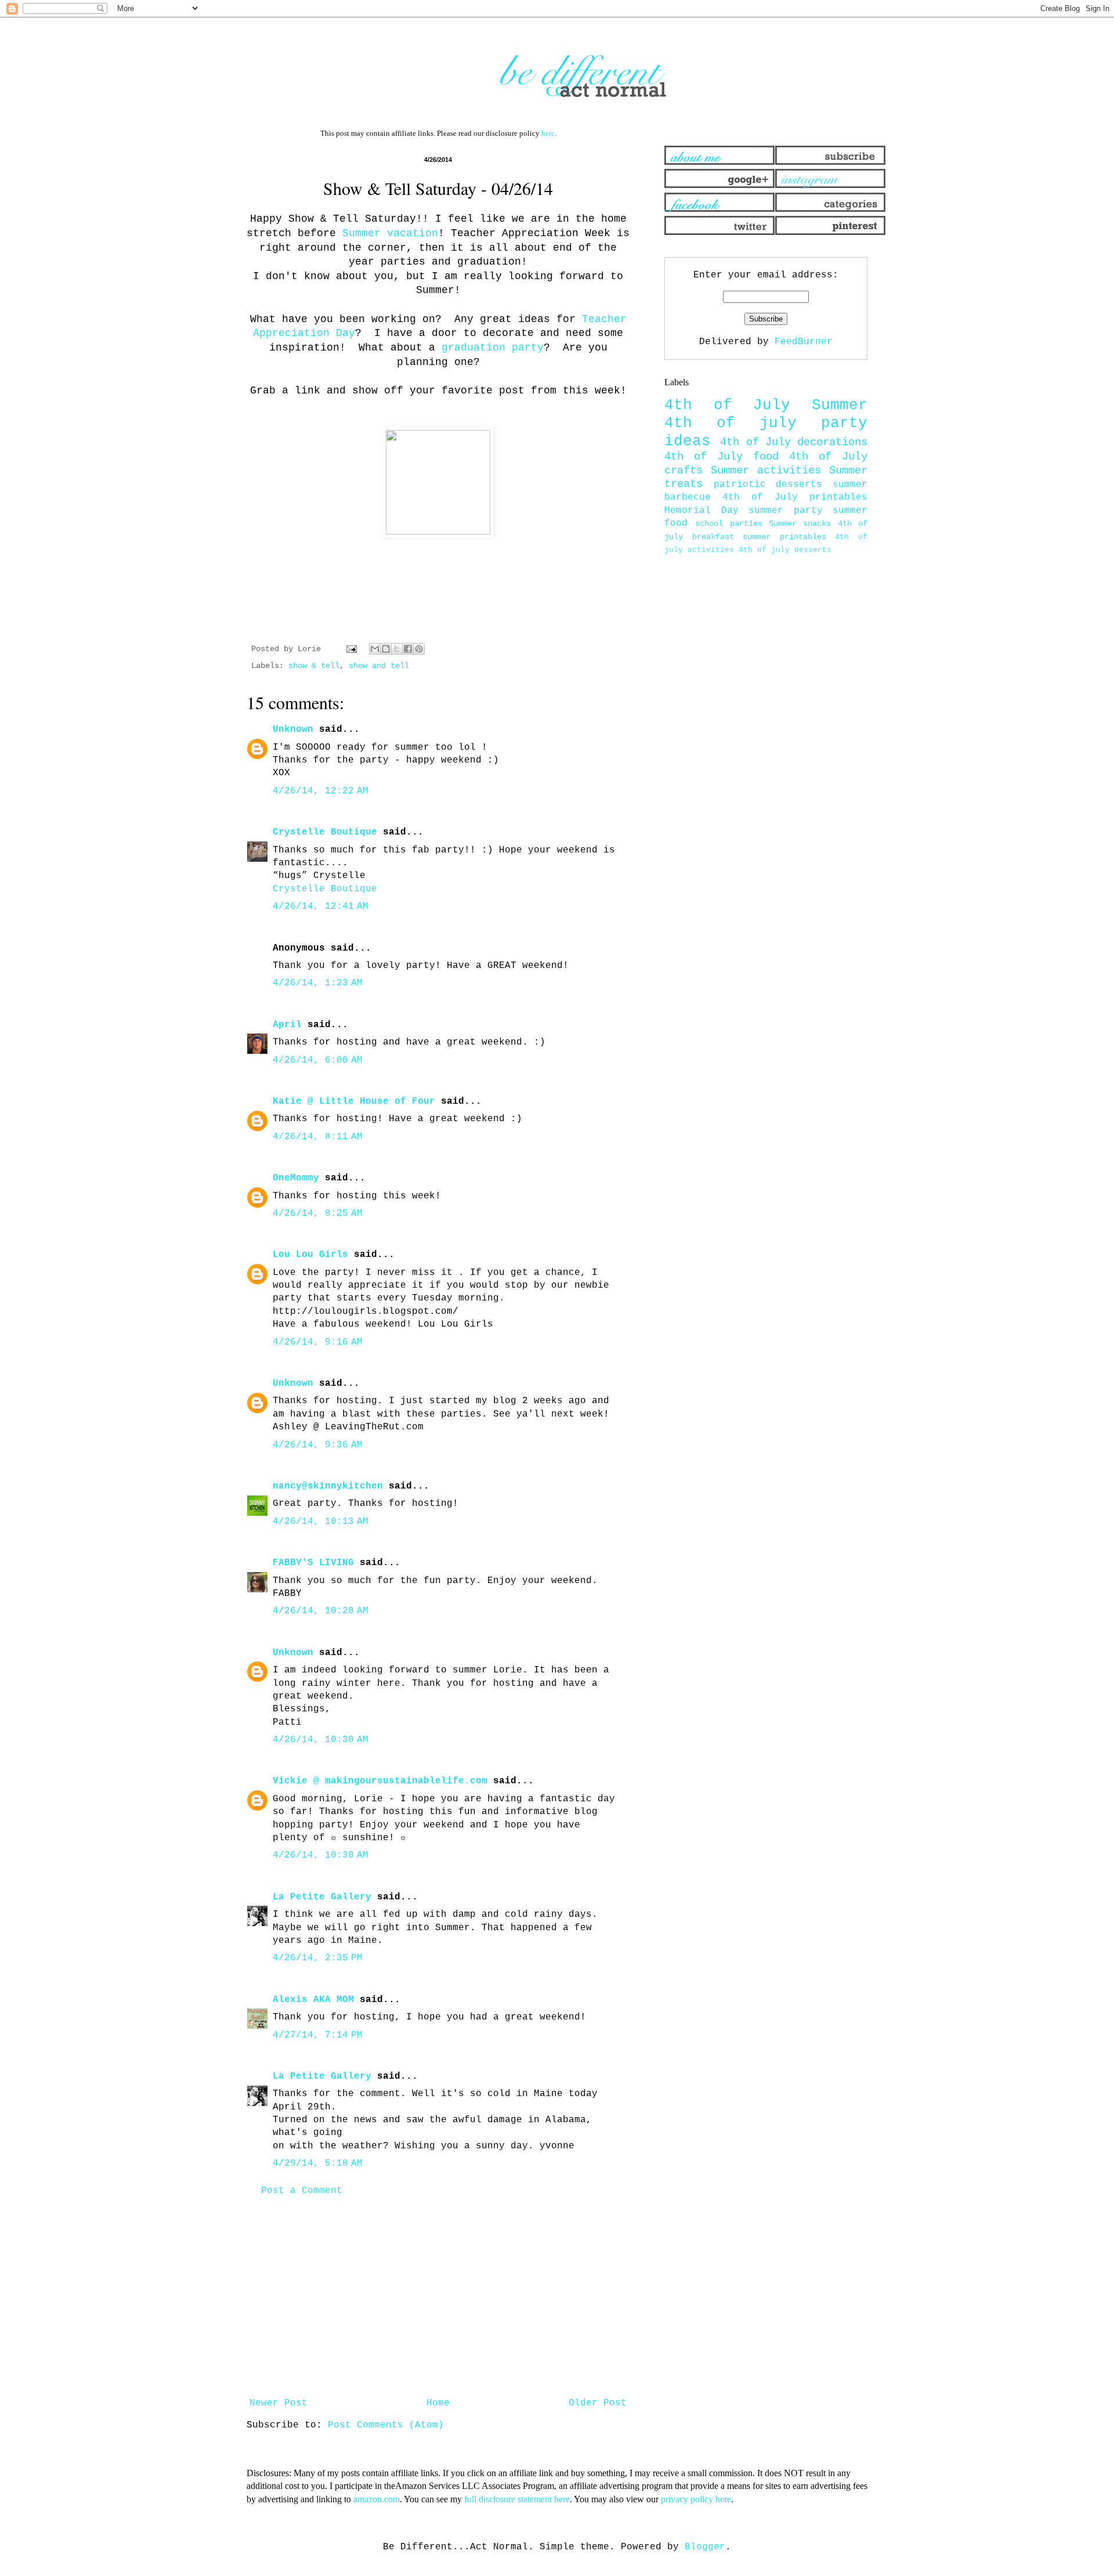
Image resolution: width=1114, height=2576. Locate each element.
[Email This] (375, 649)
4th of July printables (795, 497)
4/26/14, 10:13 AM (321, 1522)
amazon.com (377, 2499)
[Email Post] (352, 649)
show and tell (379, 666)
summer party (786, 511)
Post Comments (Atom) (386, 2425)
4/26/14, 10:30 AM (321, 1740)
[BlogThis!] (386, 649)
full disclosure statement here (517, 2499)
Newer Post (278, 2403)
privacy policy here (696, 2499)
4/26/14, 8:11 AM (318, 1137)
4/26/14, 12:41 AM (321, 906)
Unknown (293, 729)
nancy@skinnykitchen (328, 1486)
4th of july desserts (785, 550)
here (548, 133)
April (287, 1025)
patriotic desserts (768, 485)
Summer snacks (800, 523)
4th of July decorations (794, 442)
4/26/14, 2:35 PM (318, 1958)
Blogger (705, 2547)
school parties (728, 523)
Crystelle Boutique (325, 832)
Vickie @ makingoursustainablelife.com (380, 1781)
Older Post (598, 2403)
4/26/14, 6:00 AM (318, 1060)
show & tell (314, 666)
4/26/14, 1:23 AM (318, 983)
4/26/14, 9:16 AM (318, 1342)
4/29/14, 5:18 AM (318, 2163)
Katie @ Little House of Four (354, 1101)
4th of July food (721, 457)
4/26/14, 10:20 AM (321, 1611)
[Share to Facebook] (408, 649)
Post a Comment (302, 2191)
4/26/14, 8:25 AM (318, 1213)
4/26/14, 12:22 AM (321, 791)
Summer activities (766, 471)
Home (438, 2403)
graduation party (493, 348)
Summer (840, 405)
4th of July (727, 405)
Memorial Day (701, 511)
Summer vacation (390, 233)
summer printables (784, 537)
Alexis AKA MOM (313, 2000)
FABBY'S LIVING (313, 1563)
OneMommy (296, 1178)
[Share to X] (397, 649)
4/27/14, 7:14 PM (318, 2035)
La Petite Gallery (322, 1897)
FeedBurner (804, 342)
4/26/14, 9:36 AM (318, 1445)
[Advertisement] (438, 2297)
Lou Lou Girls (310, 1255)
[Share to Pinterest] (419, 649)
